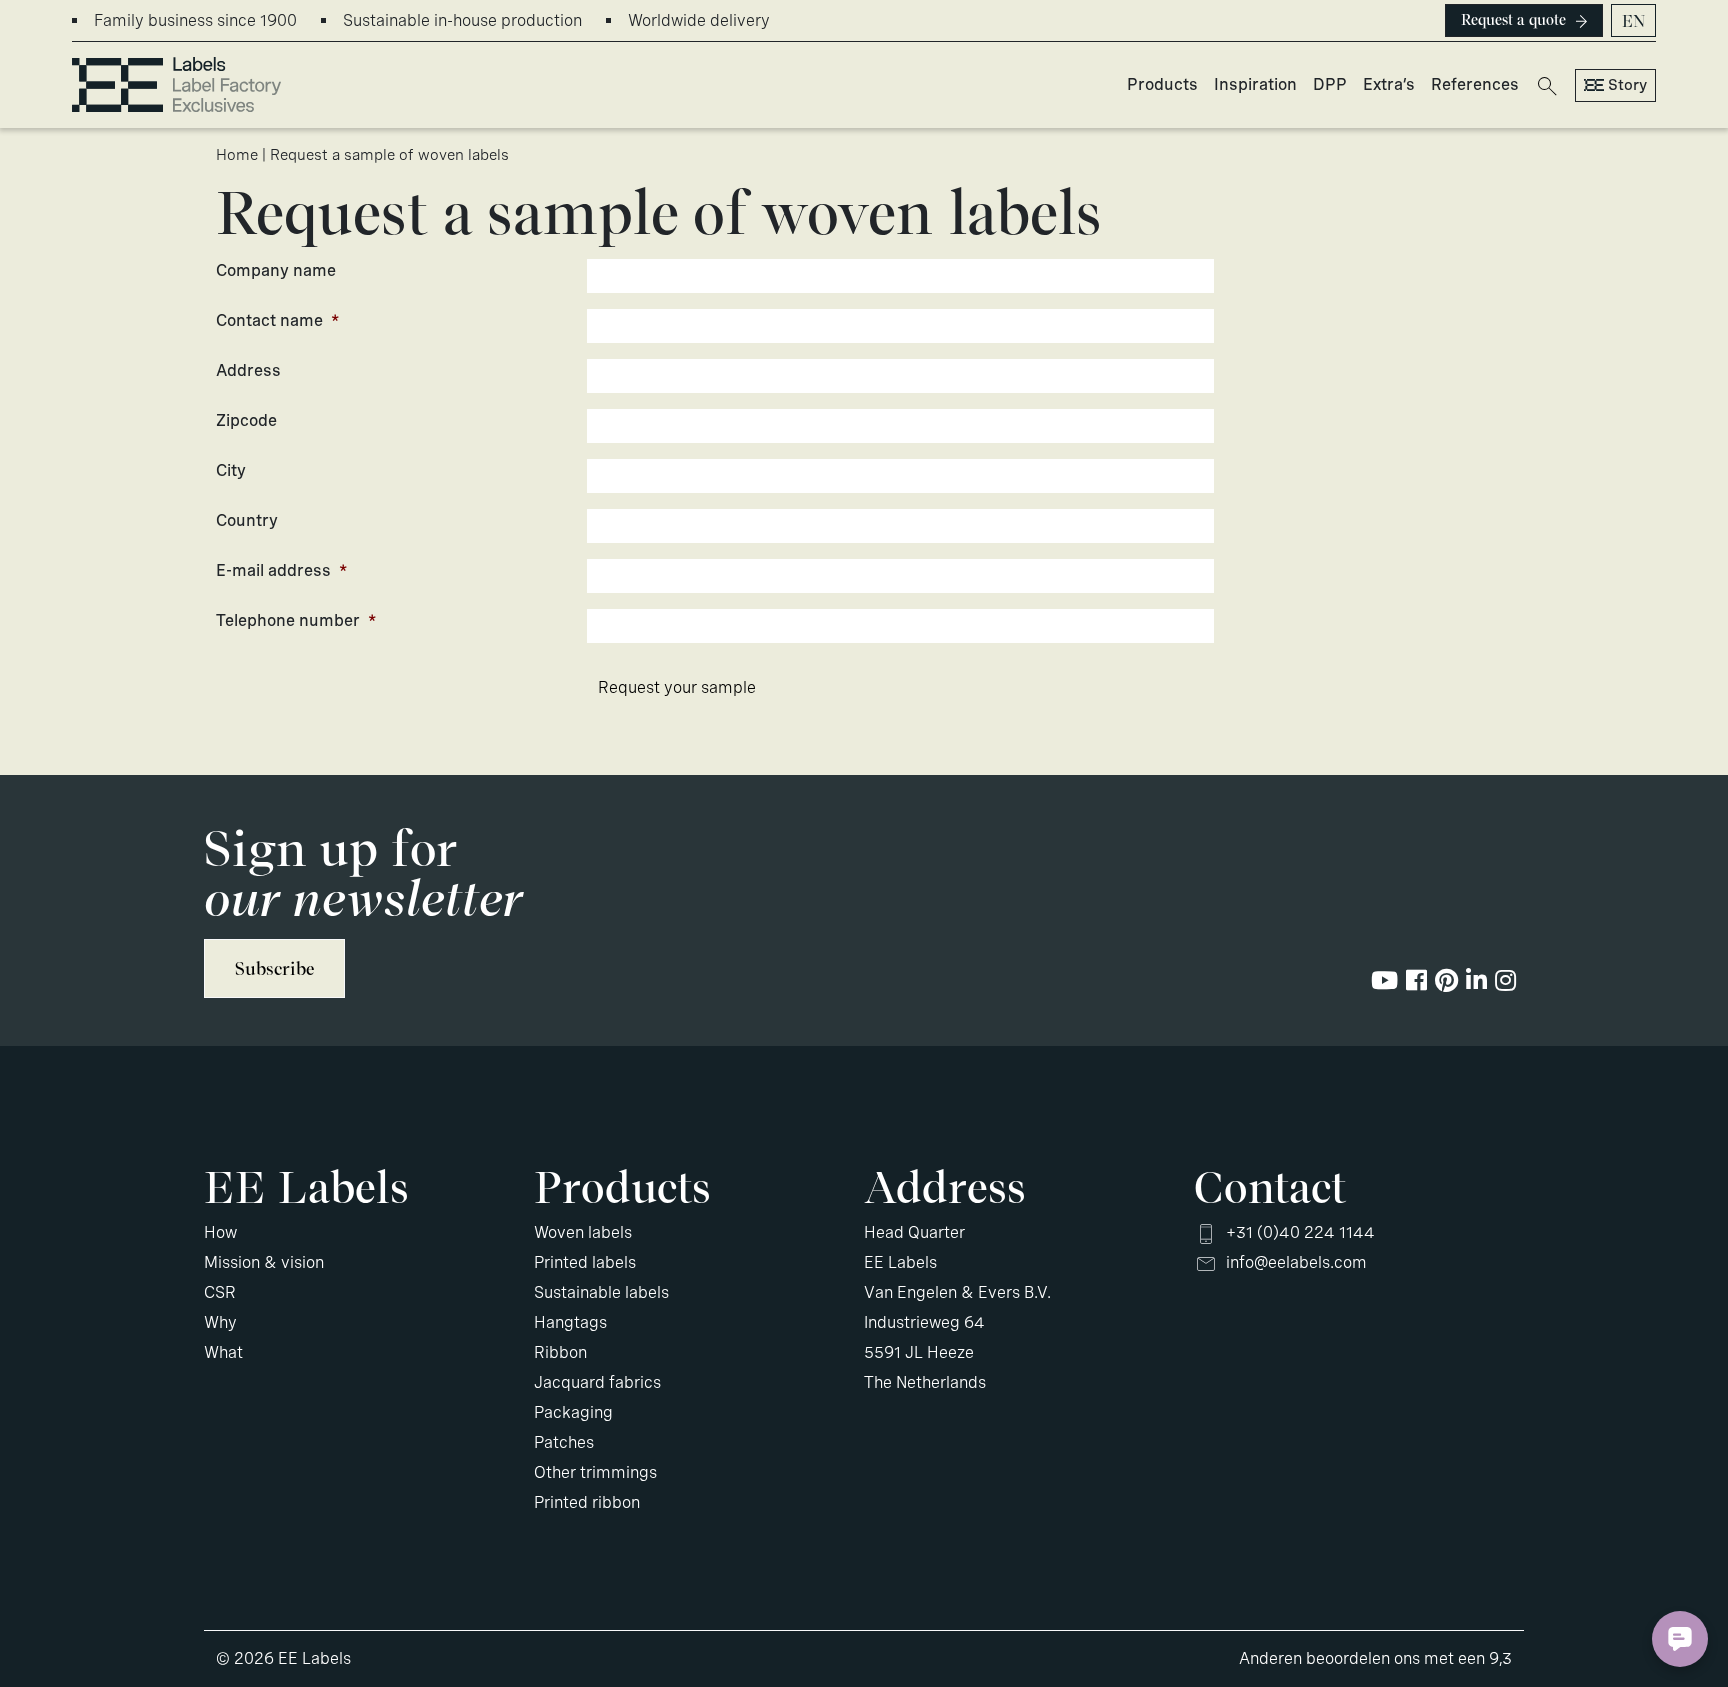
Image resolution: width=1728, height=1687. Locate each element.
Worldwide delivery (699, 20)
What (223, 1352)
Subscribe (274, 968)
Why (220, 1322)
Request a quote (1513, 20)
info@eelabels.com (1296, 1262)
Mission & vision (264, 1262)
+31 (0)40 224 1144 (1300, 1232)
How (220, 1232)
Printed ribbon (587, 1502)
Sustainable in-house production (462, 20)
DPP (1330, 84)
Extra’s (1389, 84)
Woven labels (583, 1232)
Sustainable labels (601, 1292)
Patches (564, 1442)
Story (1627, 85)
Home (237, 155)
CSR (220, 1292)
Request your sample (677, 687)
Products (1162, 84)
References (1475, 84)
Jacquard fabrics (597, 1382)
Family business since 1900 (195, 20)
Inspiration (1255, 84)
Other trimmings (595, 1472)
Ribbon (560, 1352)
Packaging (573, 1412)
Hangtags (570, 1322)
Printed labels (585, 1262)
